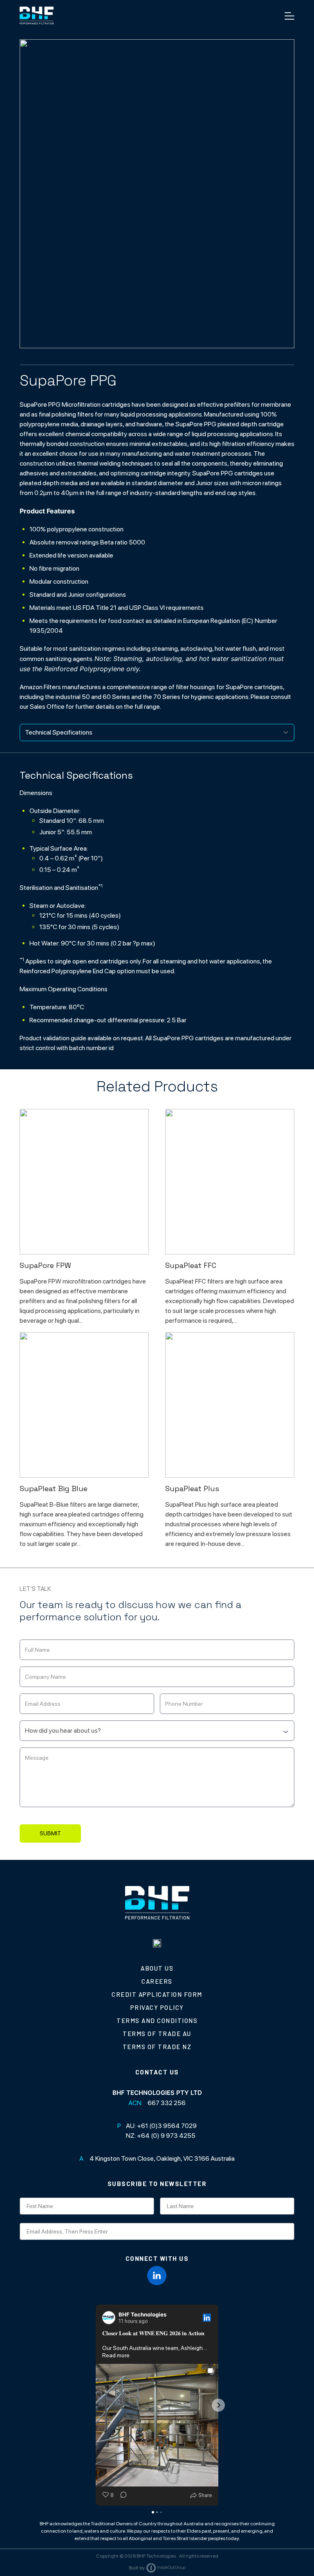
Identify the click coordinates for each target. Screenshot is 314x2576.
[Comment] (121, 2495)
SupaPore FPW (45, 1265)
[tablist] (157, 732)
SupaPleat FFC (191, 1265)
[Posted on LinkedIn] (207, 2318)
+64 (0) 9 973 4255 (166, 2136)
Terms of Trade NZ (157, 2047)
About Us (157, 1968)
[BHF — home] (37, 16)
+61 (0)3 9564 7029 (167, 2126)
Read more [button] (116, 2355)
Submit (50, 1833)
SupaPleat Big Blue (54, 1488)
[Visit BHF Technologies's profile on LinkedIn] (109, 2318)
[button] (96, 2405)
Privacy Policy (157, 2007)
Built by (137, 2568)
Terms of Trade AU (157, 2034)
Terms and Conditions (157, 2020)
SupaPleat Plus (192, 1488)
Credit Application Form (157, 1994)
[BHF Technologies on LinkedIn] (157, 2276)
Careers (157, 1981)
